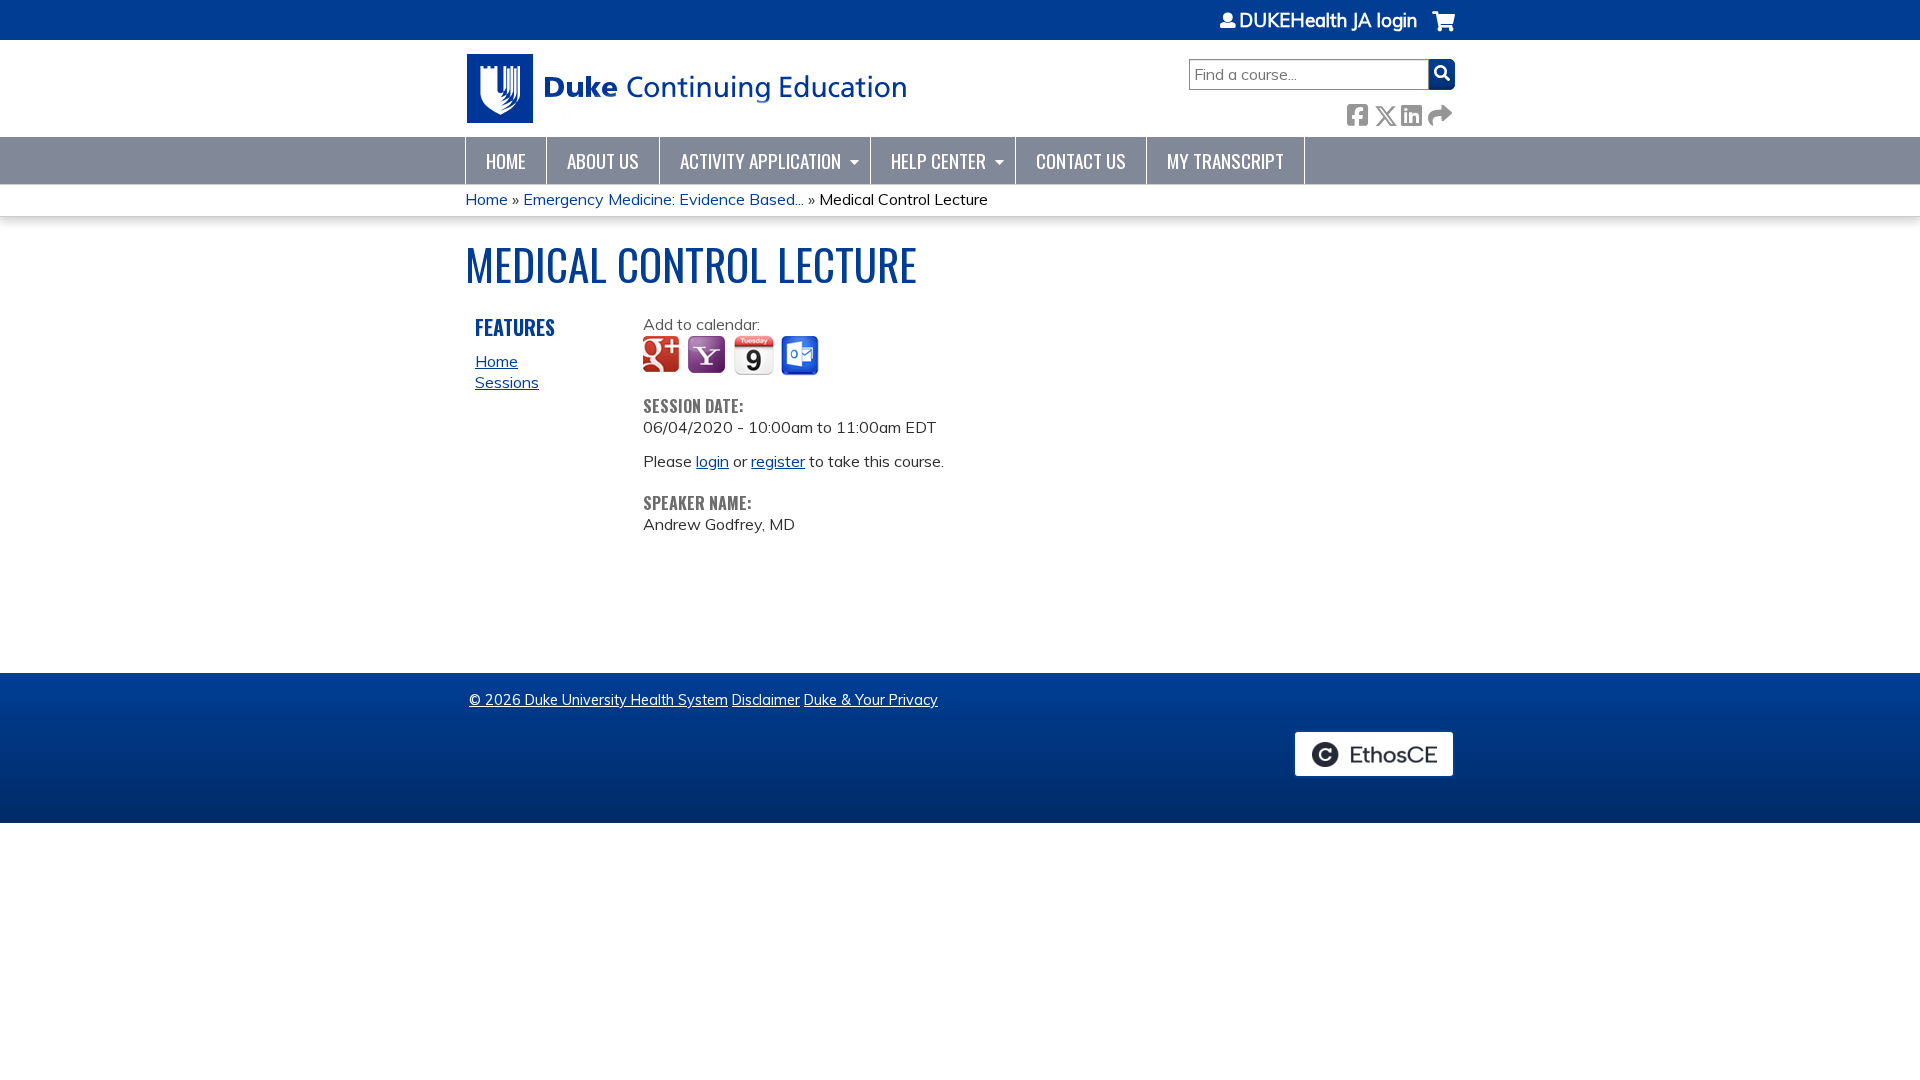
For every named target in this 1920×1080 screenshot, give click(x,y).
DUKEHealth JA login (1328, 21)
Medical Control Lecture (903, 199)
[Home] (687, 88)
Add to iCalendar (753, 355)
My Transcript (1225, 160)
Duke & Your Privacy (871, 700)
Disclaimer (766, 700)
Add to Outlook (801, 356)
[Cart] (1443, 31)
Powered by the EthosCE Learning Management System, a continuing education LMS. (1374, 754)
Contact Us (1081, 160)
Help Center (938, 160)
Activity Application (760, 160)
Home (506, 160)
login (712, 461)
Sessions (507, 382)
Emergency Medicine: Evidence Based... (663, 199)
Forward (1438, 111)
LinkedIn (1411, 111)
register (778, 461)
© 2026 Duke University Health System (598, 700)
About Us (603, 160)
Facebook (1357, 111)
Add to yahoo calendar (708, 356)
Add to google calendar (663, 356)
